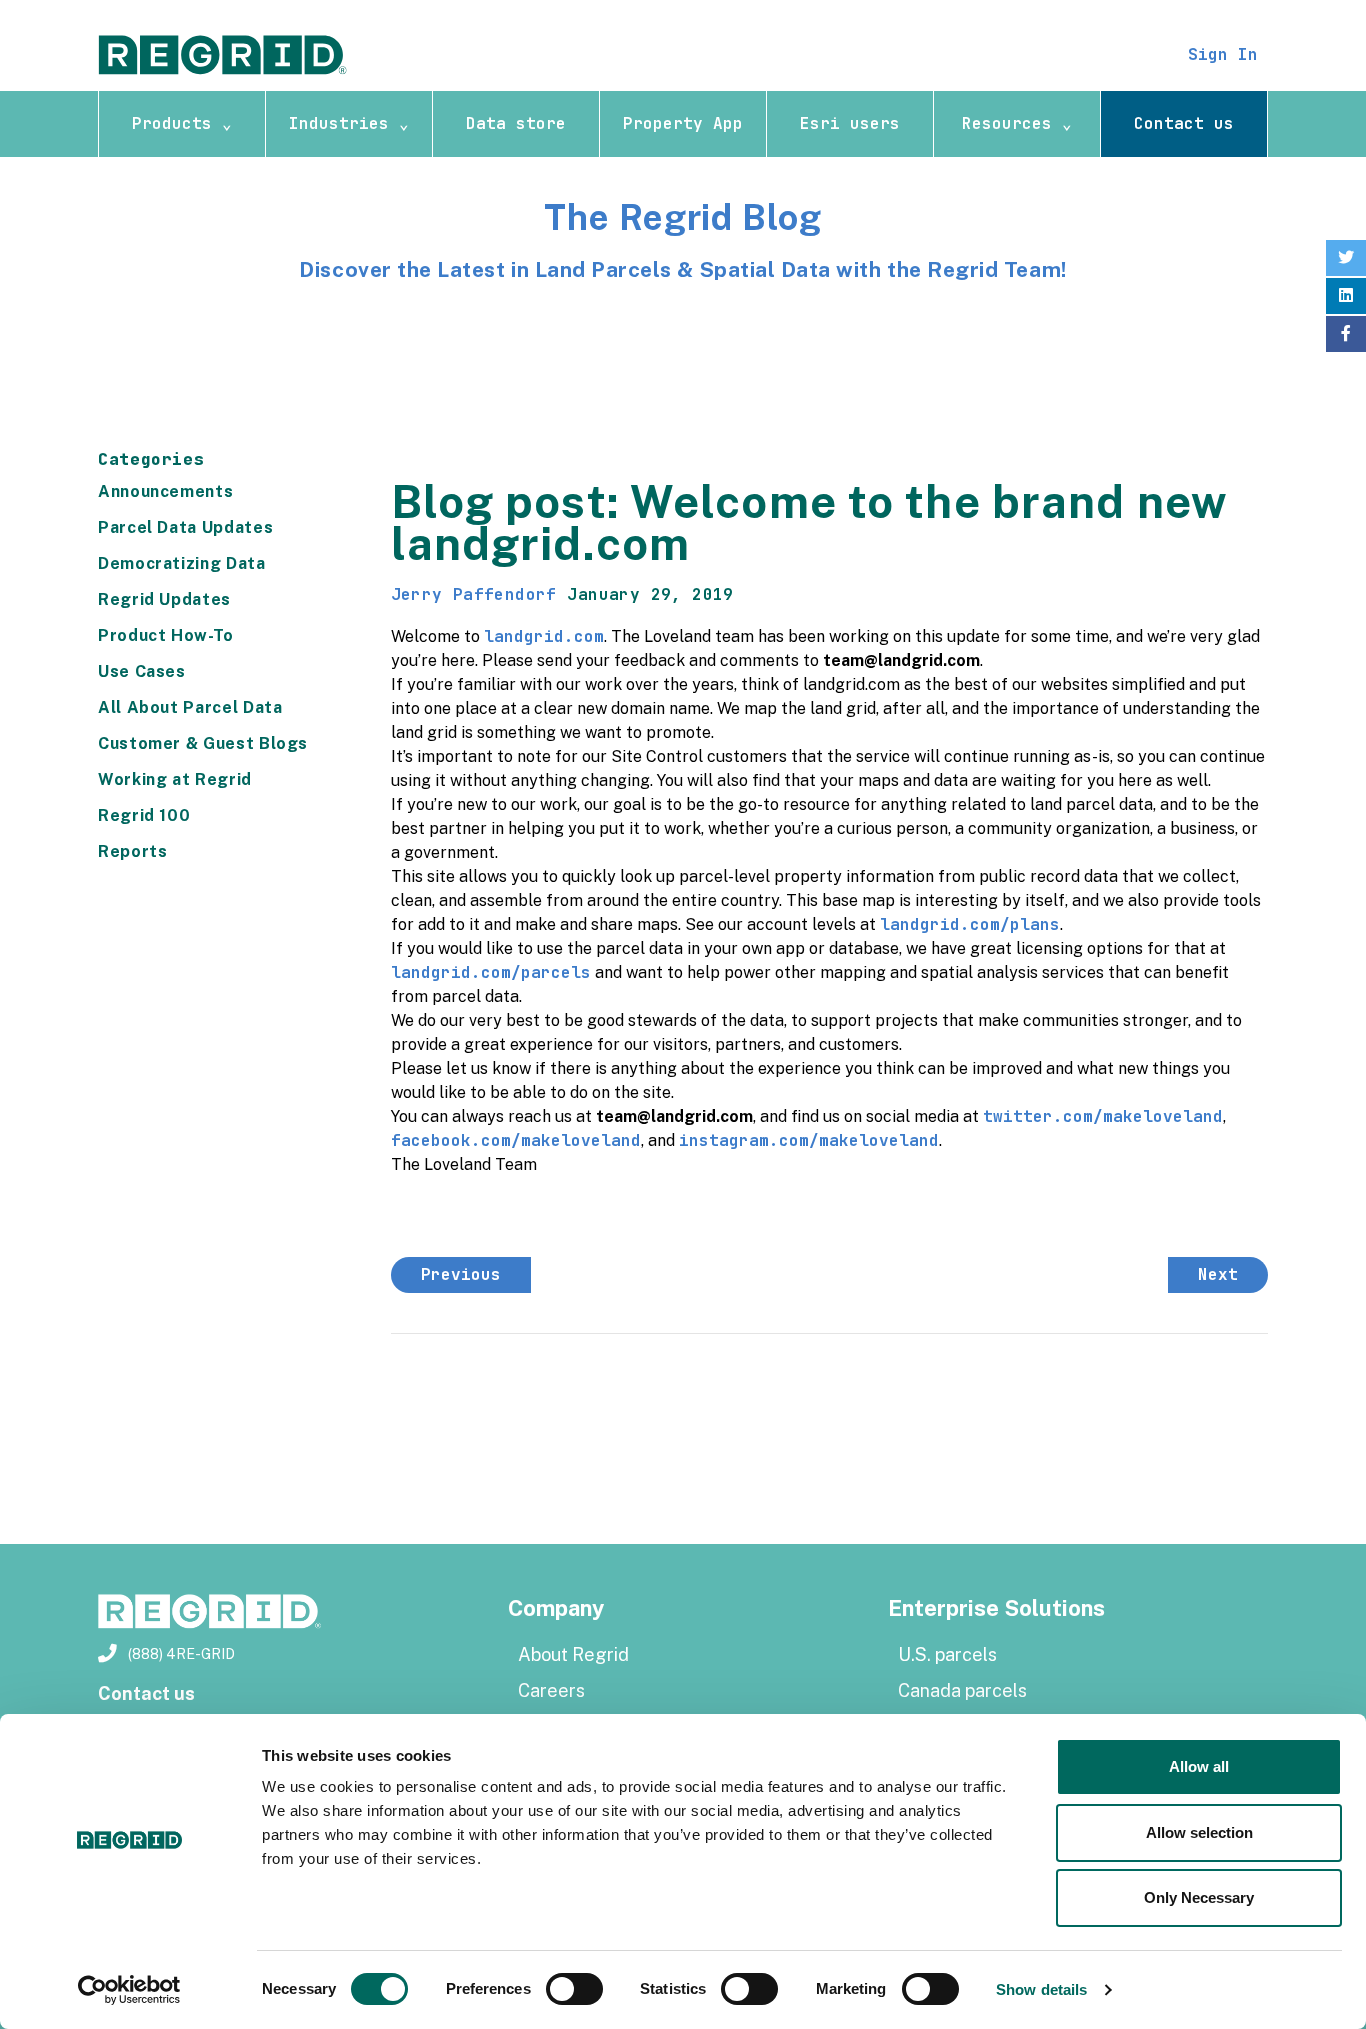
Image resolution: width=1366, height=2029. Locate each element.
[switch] (574, 1989)
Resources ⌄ (1017, 123)
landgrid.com (544, 636)
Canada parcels (962, 1690)
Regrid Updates (164, 599)
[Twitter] (1346, 258)
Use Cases (142, 671)
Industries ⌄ (349, 123)
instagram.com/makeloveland (809, 1140)
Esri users (850, 123)
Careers (551, 1690)
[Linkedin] (1346, 296)
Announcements (165, 491)
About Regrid (573, 1654)
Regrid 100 (144, 815)
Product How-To (166, 635)
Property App (683, 123)
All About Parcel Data (190, 707)
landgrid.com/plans (970, 924)
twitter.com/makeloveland (1103, 1116)
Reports (132, 851)
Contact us (1184, 123)
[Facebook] (1346, 334)
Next (1218, 1274)
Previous (461, 1274)
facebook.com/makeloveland (516, 1140)
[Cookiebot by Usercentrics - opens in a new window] (129, 1990)
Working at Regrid (175, 779)
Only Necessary (1199, 1897)
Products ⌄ (182, 123)
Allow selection (1199, 1832)
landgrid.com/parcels (491, 972)
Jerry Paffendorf (474, 594)
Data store (516, 123)
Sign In (1223, 54)
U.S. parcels (947, 1654)
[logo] (223, 53)
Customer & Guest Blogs (203, 743)
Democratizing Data (182, 563)
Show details (1041, 1989)
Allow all (1199, 1766)
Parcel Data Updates (185, 527)
